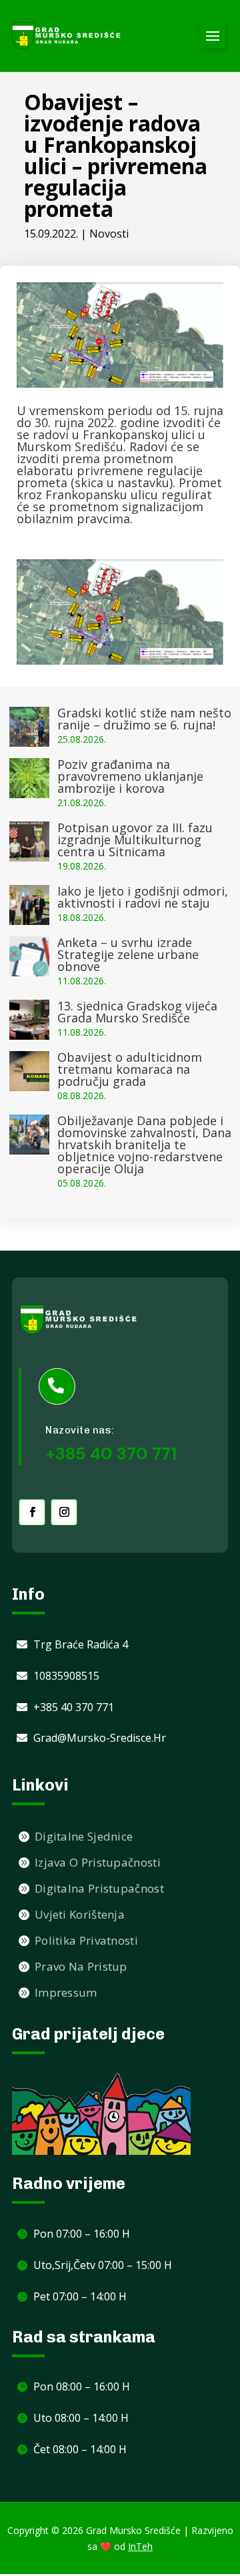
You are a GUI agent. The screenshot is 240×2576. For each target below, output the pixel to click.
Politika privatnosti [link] (86, 1940)
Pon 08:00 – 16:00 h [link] (82, 2386)
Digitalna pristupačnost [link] (99, 1888)
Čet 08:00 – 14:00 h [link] (80, 2449)
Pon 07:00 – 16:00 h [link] (82, 2234)
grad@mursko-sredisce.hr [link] (100, 1738)
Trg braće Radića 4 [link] (81, 1644)
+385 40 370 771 (111, 1454)
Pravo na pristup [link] (81, 1966)
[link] (67, 36)
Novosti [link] (109, 234)
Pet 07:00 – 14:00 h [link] (80, 2296)
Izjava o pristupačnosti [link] (98, 1862)
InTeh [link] (140, 2546)
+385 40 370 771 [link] (74, 1707)
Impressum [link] (66, 1992)
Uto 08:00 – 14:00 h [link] (81, 2418)
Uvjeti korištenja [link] (80, 1914)
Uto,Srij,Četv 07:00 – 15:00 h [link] (103, 2265)
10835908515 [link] (66, 1676)
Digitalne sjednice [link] (84, 1836)
